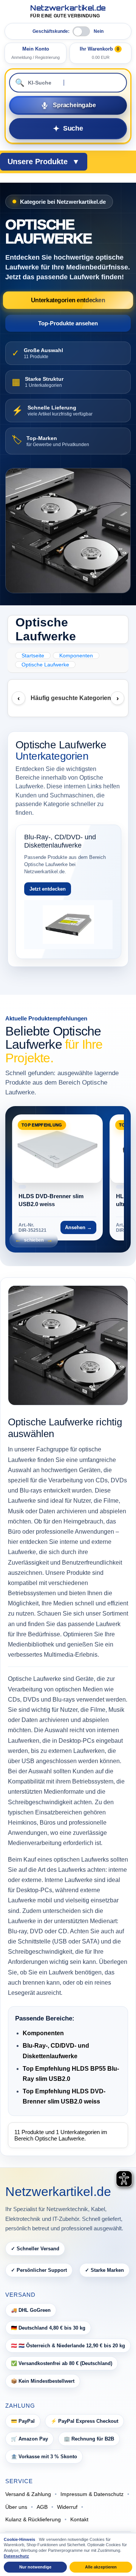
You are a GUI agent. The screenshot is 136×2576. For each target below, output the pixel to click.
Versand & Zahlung (28, 2494)
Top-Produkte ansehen (68, 323)
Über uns (16, 2507)
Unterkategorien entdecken (68, 300)
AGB (42, 2507)
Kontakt (79, 2519)
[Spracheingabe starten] (68, 105)
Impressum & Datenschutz (92, 2494)
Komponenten (43, 2033)
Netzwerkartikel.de (68, 12)
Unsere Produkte (44, 162)
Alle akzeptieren (101, 2567)
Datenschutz (16, 2556)
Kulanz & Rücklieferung (33, 2519)
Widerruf (67, 2507)
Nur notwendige (35, 2567)
